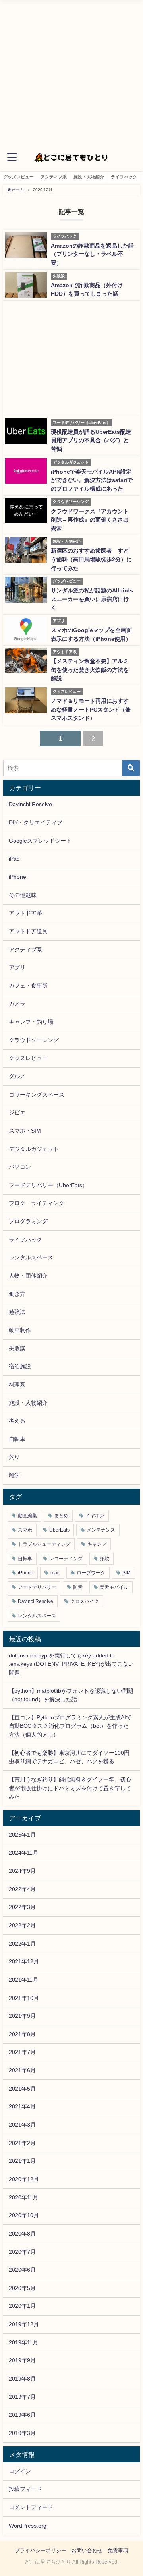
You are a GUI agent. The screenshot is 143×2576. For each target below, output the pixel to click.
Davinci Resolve (36, 1601)
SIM (127, 1573)
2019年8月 (22, 2379)
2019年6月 (22, 2415)
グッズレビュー (18, 177)
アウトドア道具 (28, 931)
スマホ (25, 1530)
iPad (14, 859)
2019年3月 (22, 2433)
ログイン (20, 2471)
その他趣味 (23, 895)
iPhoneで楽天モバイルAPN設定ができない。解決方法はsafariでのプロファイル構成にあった (92, 480)
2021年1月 (22, 2161)
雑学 (14, 1475)
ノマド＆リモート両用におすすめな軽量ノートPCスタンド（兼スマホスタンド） (91, 709)
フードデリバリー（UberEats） (48, 1185)
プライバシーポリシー (41, 2550)
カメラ (17, 1004)
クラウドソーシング (34, 1040)
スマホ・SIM (25, 1131)
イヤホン (95, 1516)
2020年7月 (22, 2252)
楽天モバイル (114, 1587)
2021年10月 (24, 1998)
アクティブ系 (54, 177)
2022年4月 (22, 1889)
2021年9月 (22, 2016)
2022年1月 (22, 1944)
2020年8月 (22, 2234)
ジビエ (17, 1112)
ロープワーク (91, 1573)
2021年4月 (22, 2106)
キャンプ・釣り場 (31, 1022)
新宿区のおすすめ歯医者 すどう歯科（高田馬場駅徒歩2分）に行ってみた (91, 559)
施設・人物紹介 (89, 177)
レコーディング (66, 1559)
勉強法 (17, 1312)
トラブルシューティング (44, 1544)
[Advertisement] (71, 72)
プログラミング (28, 1221)
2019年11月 (23, 2342)
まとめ (61, 1516)
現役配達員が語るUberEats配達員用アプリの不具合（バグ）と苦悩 (91, 440)
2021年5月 (22, 2089)
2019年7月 (22, 2397)
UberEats (59, 1530)
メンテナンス (101, 1530)
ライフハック (124, 177)
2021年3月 (22, 2125)
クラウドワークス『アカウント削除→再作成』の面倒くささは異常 (90, 520)
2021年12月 (24, 1961)
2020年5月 (22, 2288)
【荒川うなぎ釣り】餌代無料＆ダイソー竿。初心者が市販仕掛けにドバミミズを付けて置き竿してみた (70, 1788)
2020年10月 (24, 2215)
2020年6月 (22, 2270)
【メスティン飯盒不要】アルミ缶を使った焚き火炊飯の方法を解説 (90, 670)
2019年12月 (24, 2324)
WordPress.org (28, 2526)
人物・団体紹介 (28, 1276)
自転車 (17, 1439)
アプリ (17, 967)
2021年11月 (23, 1980)
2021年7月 (22, 2052)
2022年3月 (22, 1907)
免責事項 (118, 2550)
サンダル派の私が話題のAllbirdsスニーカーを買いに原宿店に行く (92, 599)
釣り (14, 1457)
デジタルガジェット (34, 1149)
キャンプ (97, 1544)
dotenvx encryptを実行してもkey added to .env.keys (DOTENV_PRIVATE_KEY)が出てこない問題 (71, 1664)
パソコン (20, 1167)
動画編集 (27, 1516)
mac (55, 1573)
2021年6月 (22, 2070)
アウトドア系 (25, 913)
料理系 (17, 1385)
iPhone (17, 877)
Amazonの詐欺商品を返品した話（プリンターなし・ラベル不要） (92, 254)
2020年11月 (23, 2197)
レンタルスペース (31, 1257)
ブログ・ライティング (37, 1203)
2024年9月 (22, 1871)
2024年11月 (23, 1853)
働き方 (17, 1294)
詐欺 (104, 1559)
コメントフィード (31, 2507)
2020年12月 (24, 2179)
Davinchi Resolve (30, 804)
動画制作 (20, 1330)
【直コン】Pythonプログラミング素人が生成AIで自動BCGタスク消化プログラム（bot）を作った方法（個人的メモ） (70, 1726)
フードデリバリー (37, 1587)
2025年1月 (22, 1835)
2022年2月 (22, 1925)
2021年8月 (22, 2034)
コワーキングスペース (37, 1095)
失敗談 (17, 1348)
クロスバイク (85, 1601)
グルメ (17, 1076)
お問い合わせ (87, 2550)
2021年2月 (22, 2143)
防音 (78, 1587)
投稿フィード (25, 2489)
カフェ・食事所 (28, 986)
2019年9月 (22, 2360)
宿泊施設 (20, 1366)
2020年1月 (22, 2306)
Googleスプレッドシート (40, 841)
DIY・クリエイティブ (36, 822)
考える (17, 1421)
